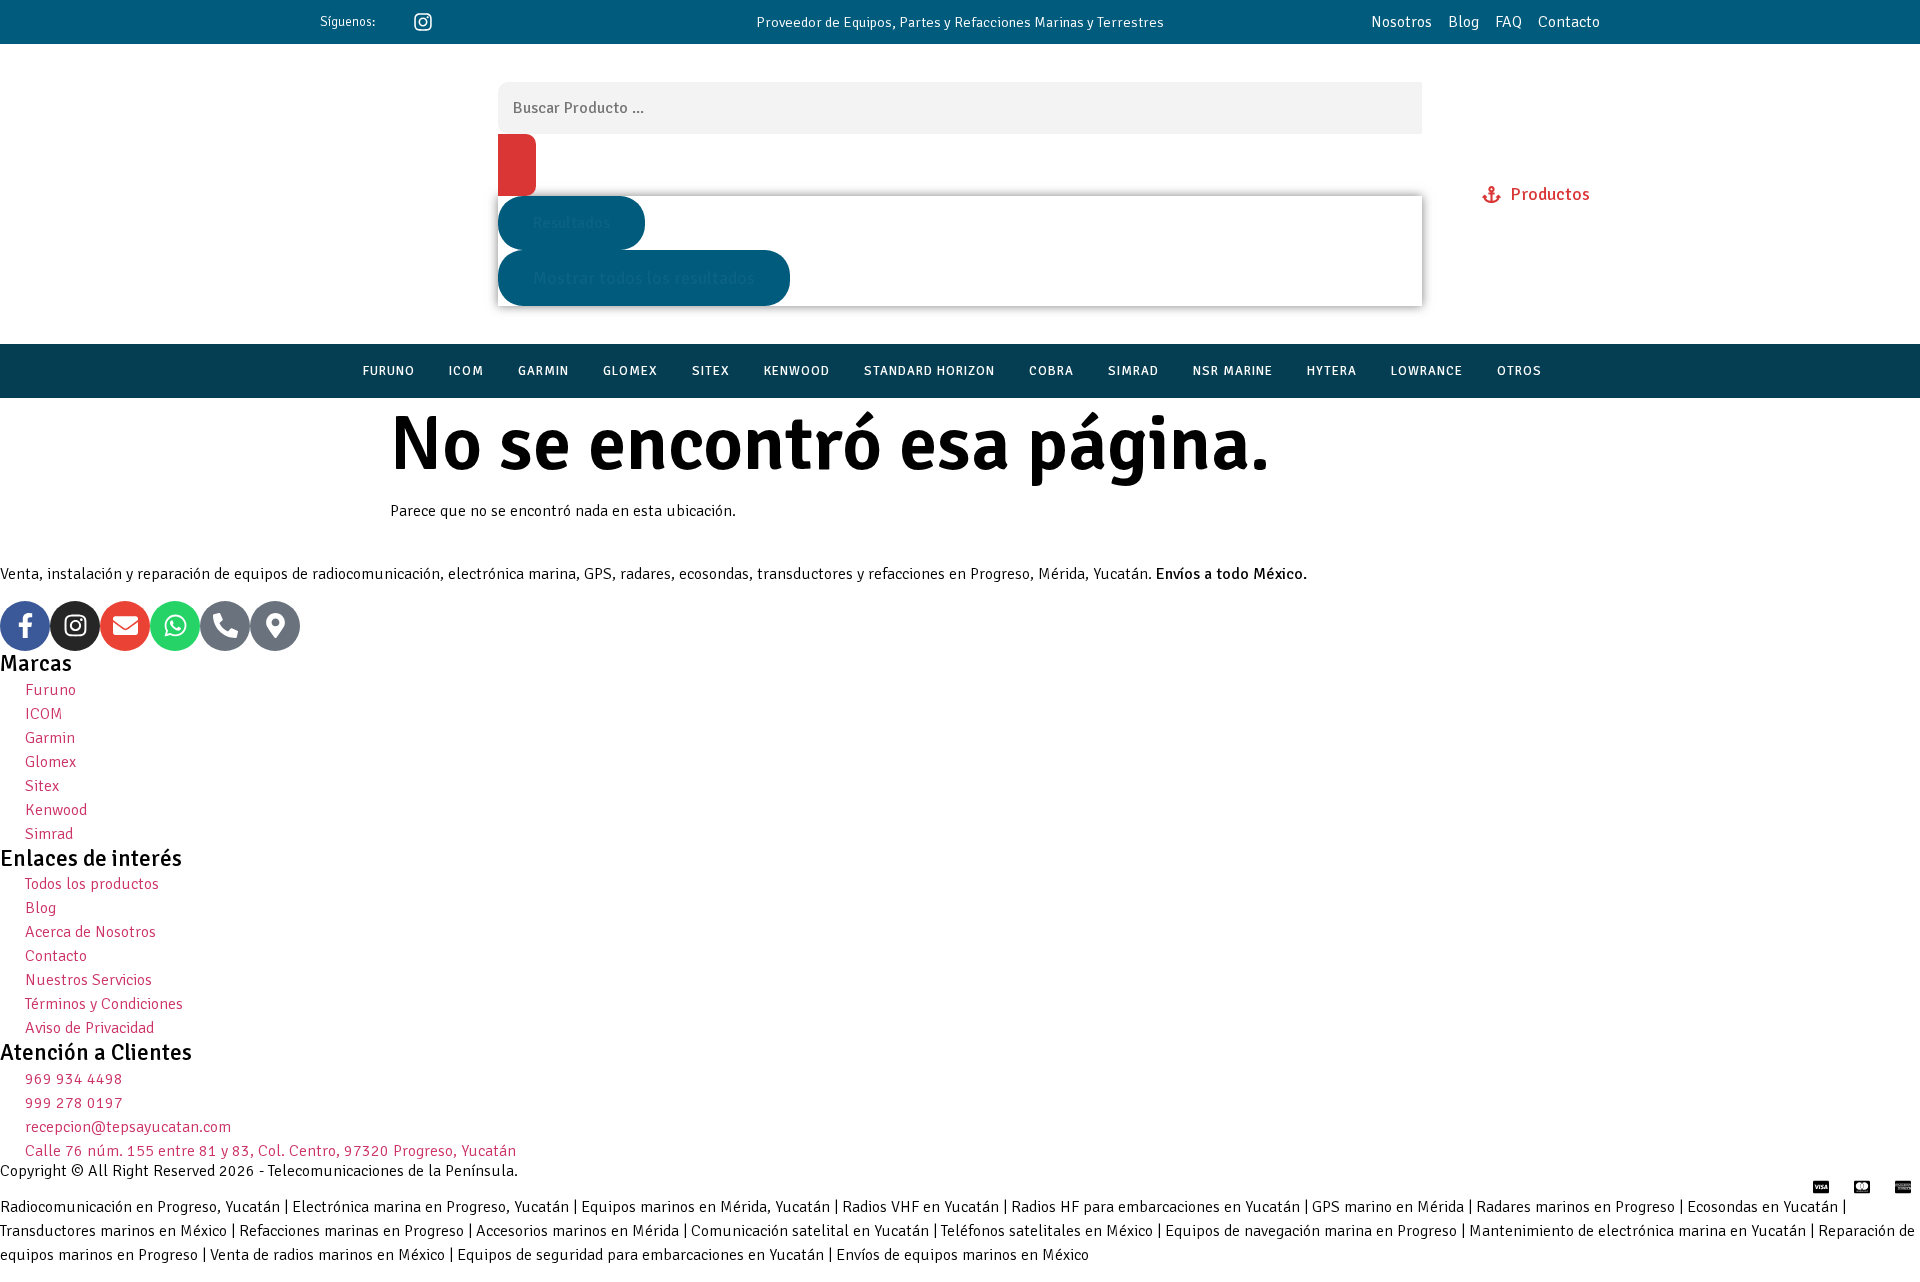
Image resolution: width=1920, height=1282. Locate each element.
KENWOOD (797, 371)
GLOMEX (630, 371)
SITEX (711, 371)
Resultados (571, 223)
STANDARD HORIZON (929, 371)
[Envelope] (125, 626)
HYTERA (1332, 371)
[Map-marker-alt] (275, 626)
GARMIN (543, 371)
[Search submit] (517, 165)
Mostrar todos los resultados (644, 278)
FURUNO (389, 371)
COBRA (1051, 371)
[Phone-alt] (225, 626)
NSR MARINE (1233, 371)
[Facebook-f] (25, 626)
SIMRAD (1133, 371)
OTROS (1519, 371)
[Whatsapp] (175, 626)
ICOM (466, 371)
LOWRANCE (1427, 371)
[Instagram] (75, 626)
